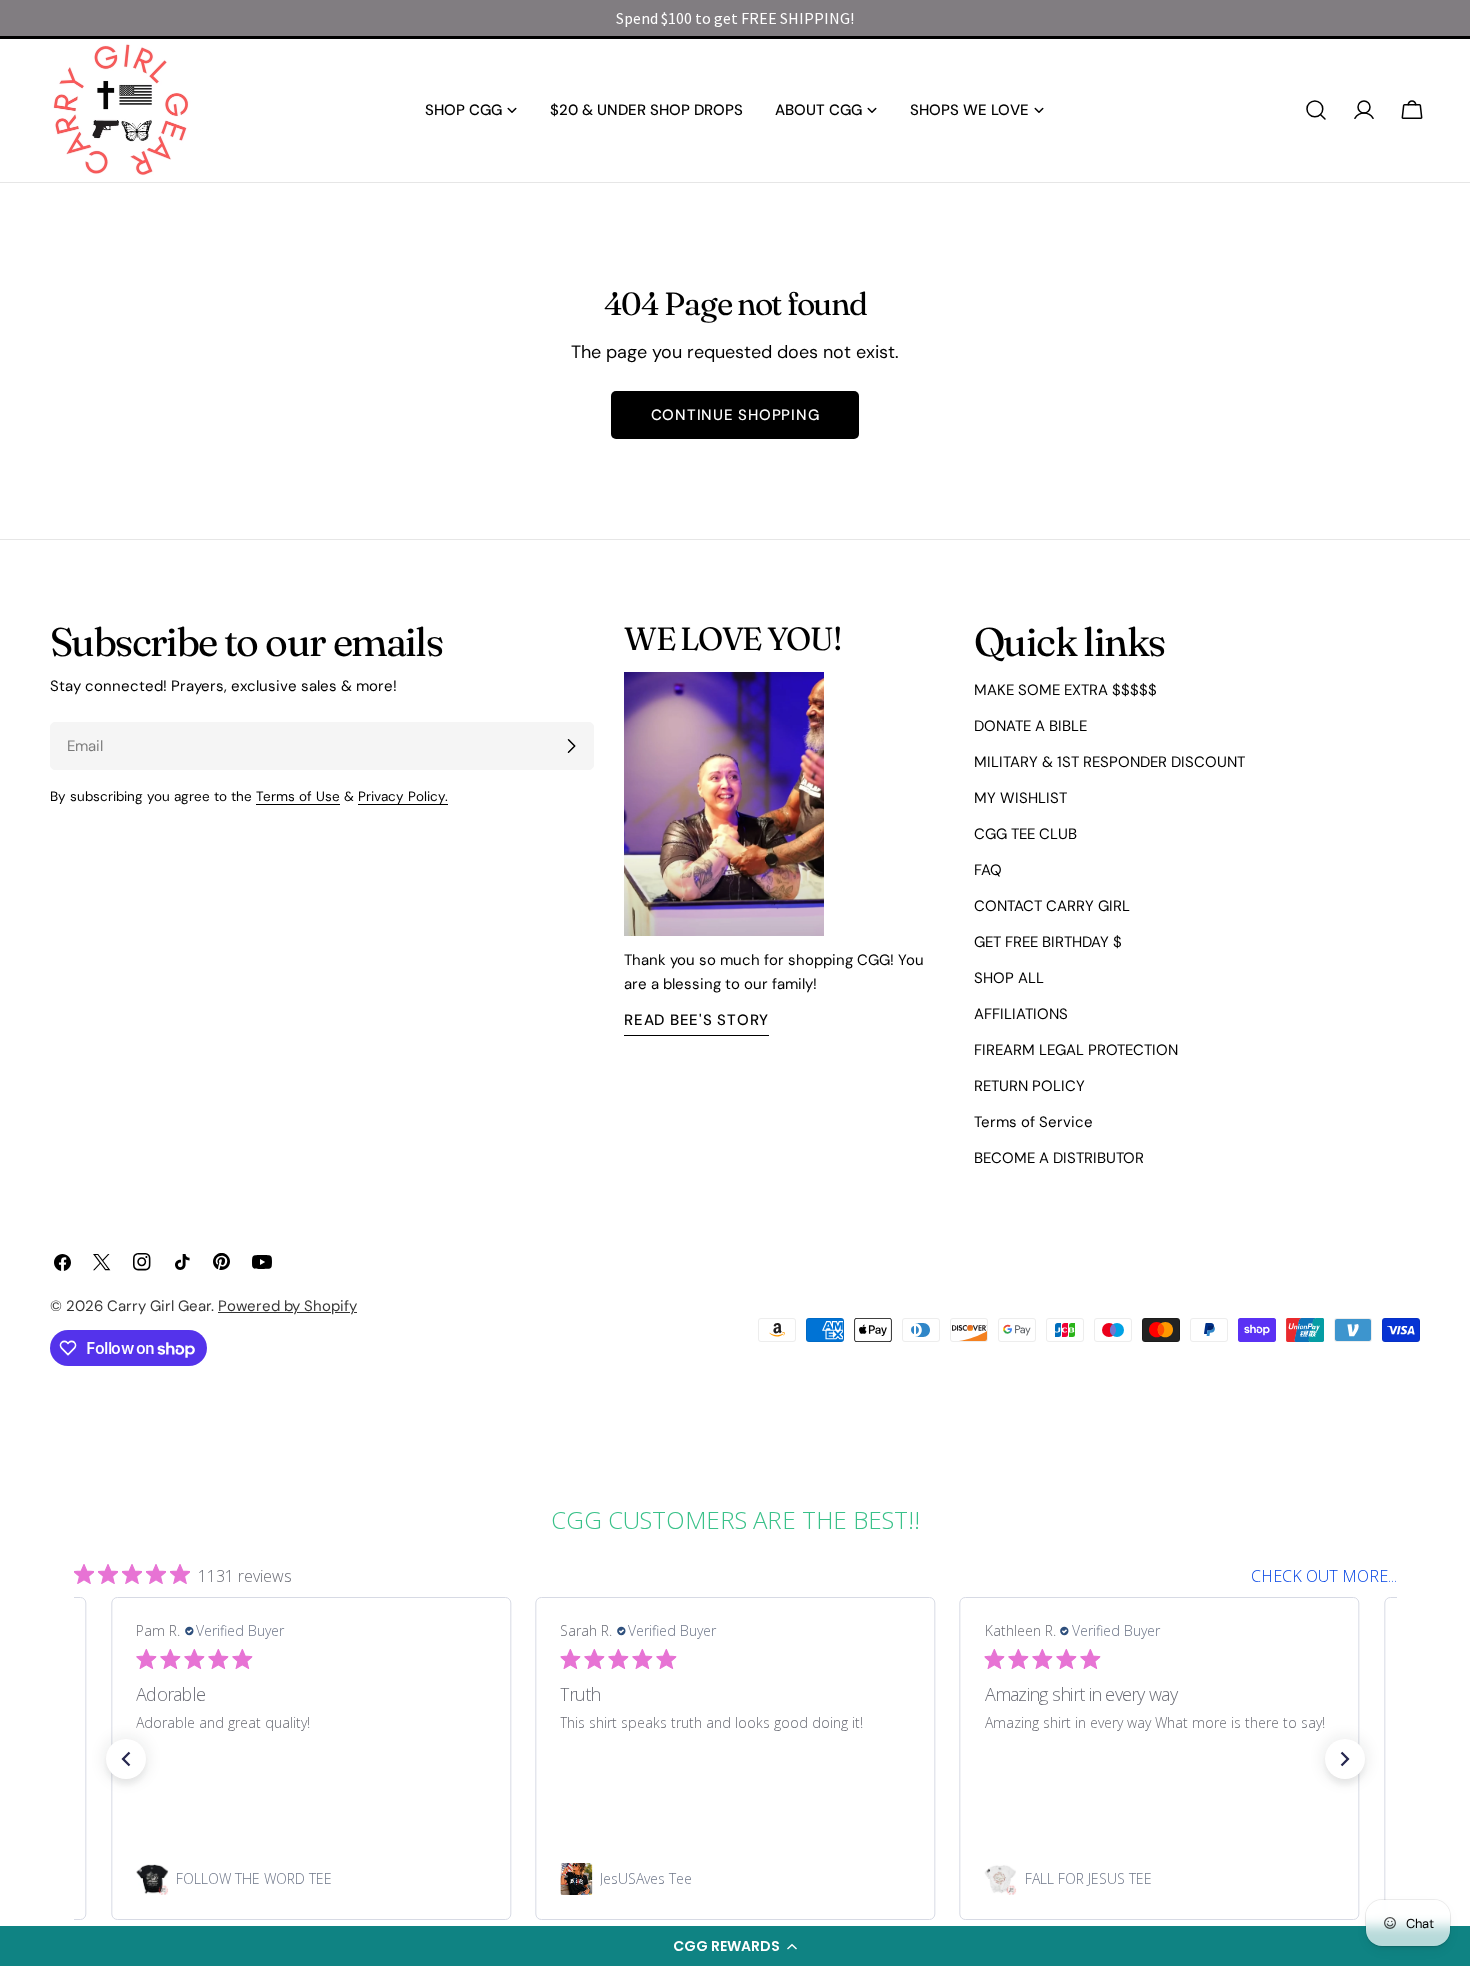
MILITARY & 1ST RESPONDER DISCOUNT (1109, 762)
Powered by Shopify (287, 1306)
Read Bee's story (696, 1020)
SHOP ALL (1009, 978)
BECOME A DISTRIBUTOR (1059, 1158)
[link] (310, 1879)
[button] (735, 1946)
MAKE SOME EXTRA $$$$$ (1065, 690)
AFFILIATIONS (1021, 1014)
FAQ (988, 870)
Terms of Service (1033, 1122)
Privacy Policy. (403, 796)
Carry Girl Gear (159, 1306)
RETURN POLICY (1029, 1086)
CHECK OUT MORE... (1324, 1576)
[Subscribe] (571, 746)
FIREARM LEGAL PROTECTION (1076, 1050)
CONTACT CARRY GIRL (1052, 906)
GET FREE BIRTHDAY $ (1048, 942)
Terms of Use (298, 796)
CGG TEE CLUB (1025, 834)
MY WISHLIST (1020, 798)
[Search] (1316, 110)
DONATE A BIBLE (1030, 726)
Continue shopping (735, 415)
